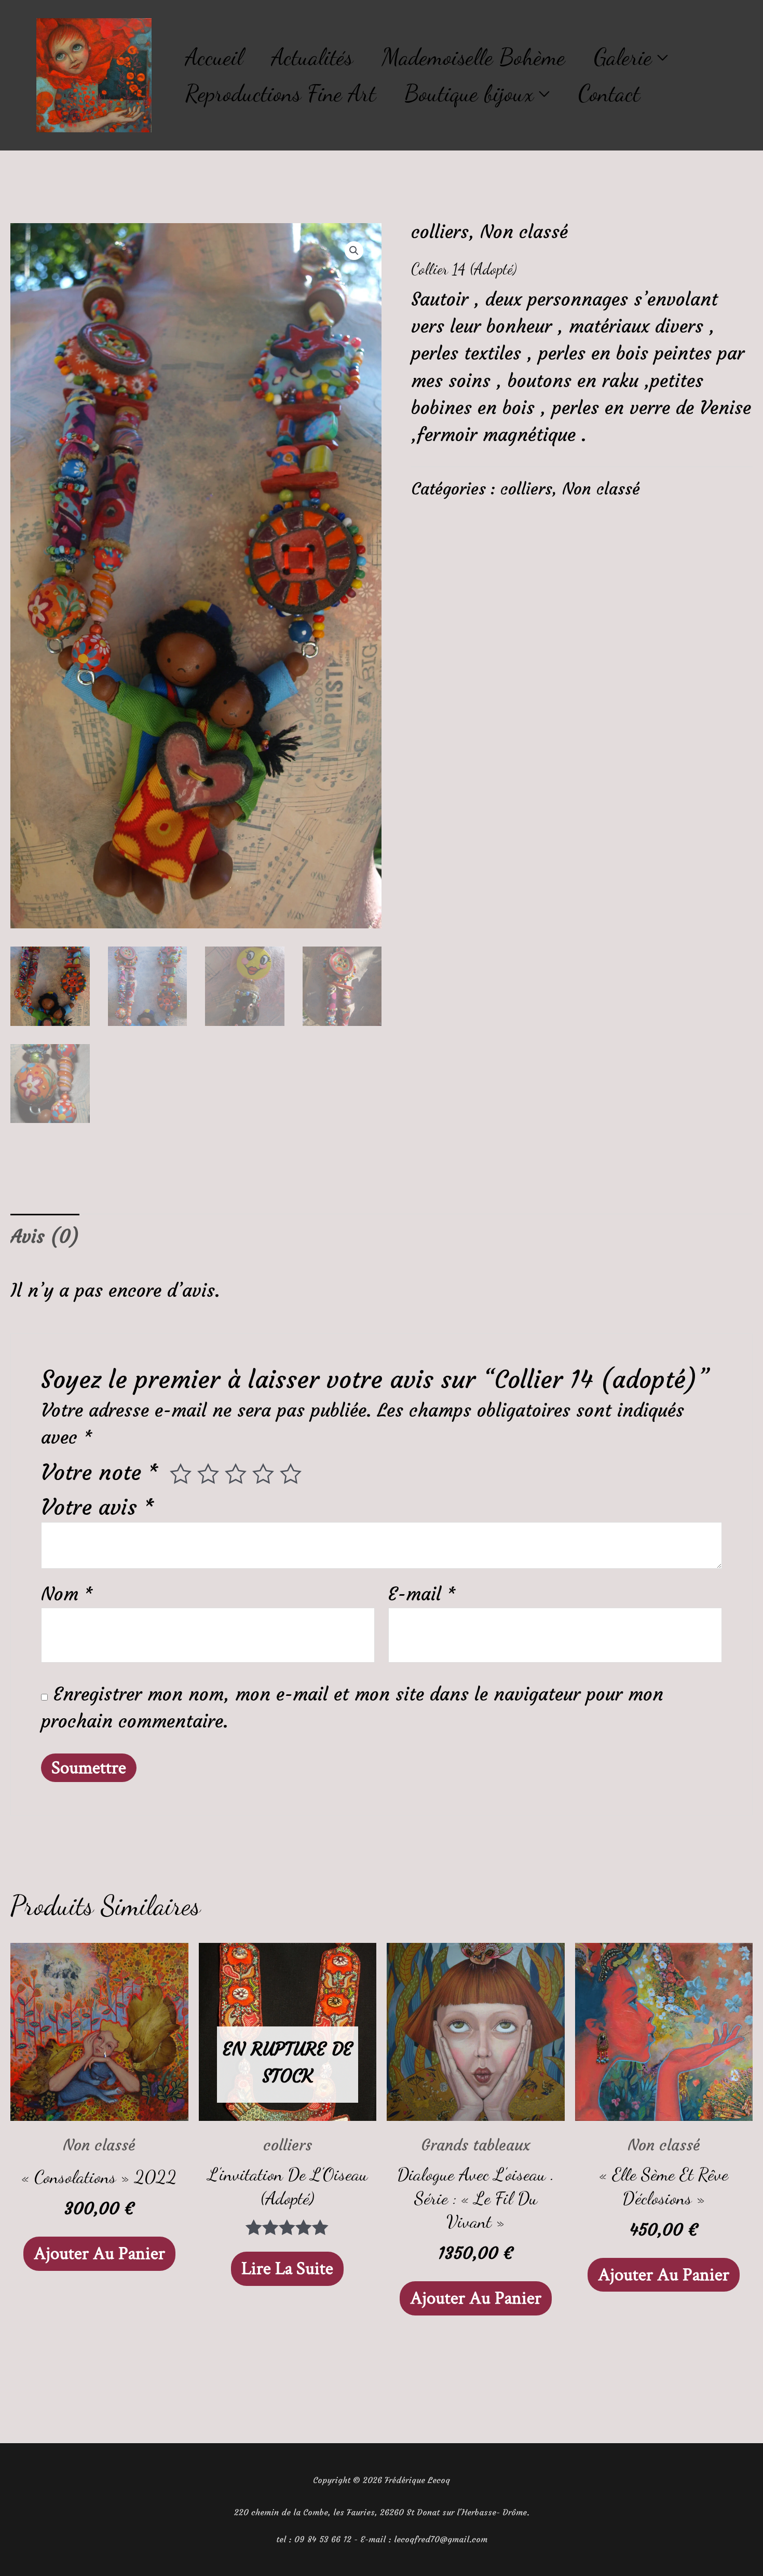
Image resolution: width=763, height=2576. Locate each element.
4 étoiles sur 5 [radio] (263, 1474)
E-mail (422, 1594)
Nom (67, 1594)
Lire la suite (287, 2269)
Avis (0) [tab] (45, 1237)
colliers (440, 232)
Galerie (623, 57)
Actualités (312, 57)
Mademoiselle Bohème (473, 57)
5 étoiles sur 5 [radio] (291, 1474)
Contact (609, 93)
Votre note (100, 1472)
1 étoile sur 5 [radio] (181, 1474)
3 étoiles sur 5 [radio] (236, 1474)
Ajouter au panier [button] (99, 2253)
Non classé (524, 232)
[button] (354, 251)
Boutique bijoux (469, 93)
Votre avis (98, 1507)
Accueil (214, 57)
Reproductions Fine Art (281, 93)
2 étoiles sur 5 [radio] (208, 1474)
